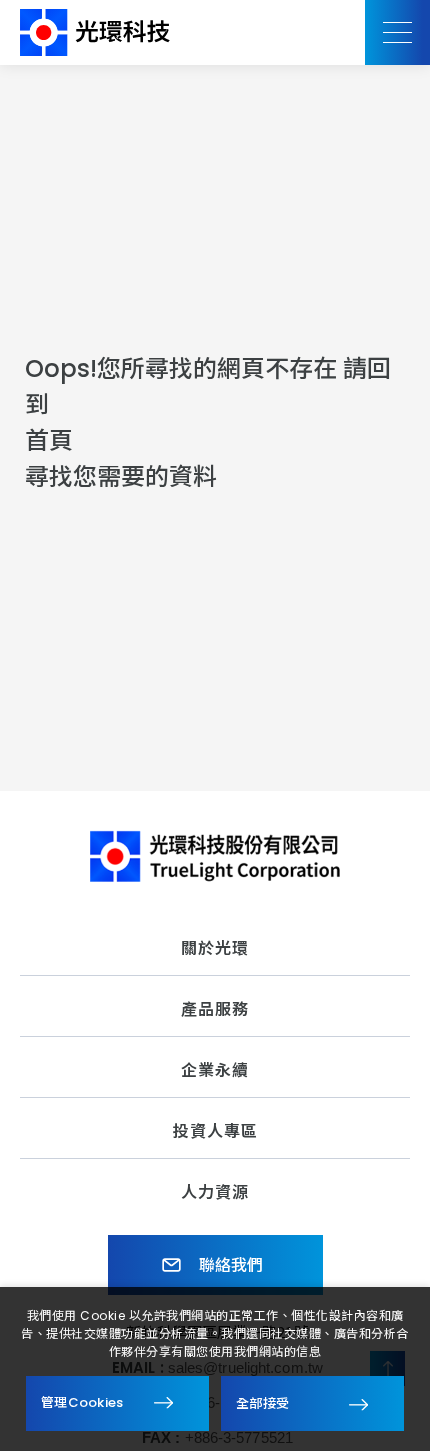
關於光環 (215, 948)
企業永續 (215, 1070)
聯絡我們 (230, 1265)
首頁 (49, 440)
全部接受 (262, 1402)
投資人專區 (215, 1131)
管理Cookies (82, 1402)
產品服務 (215, 1009)
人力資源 (215, 1192)
